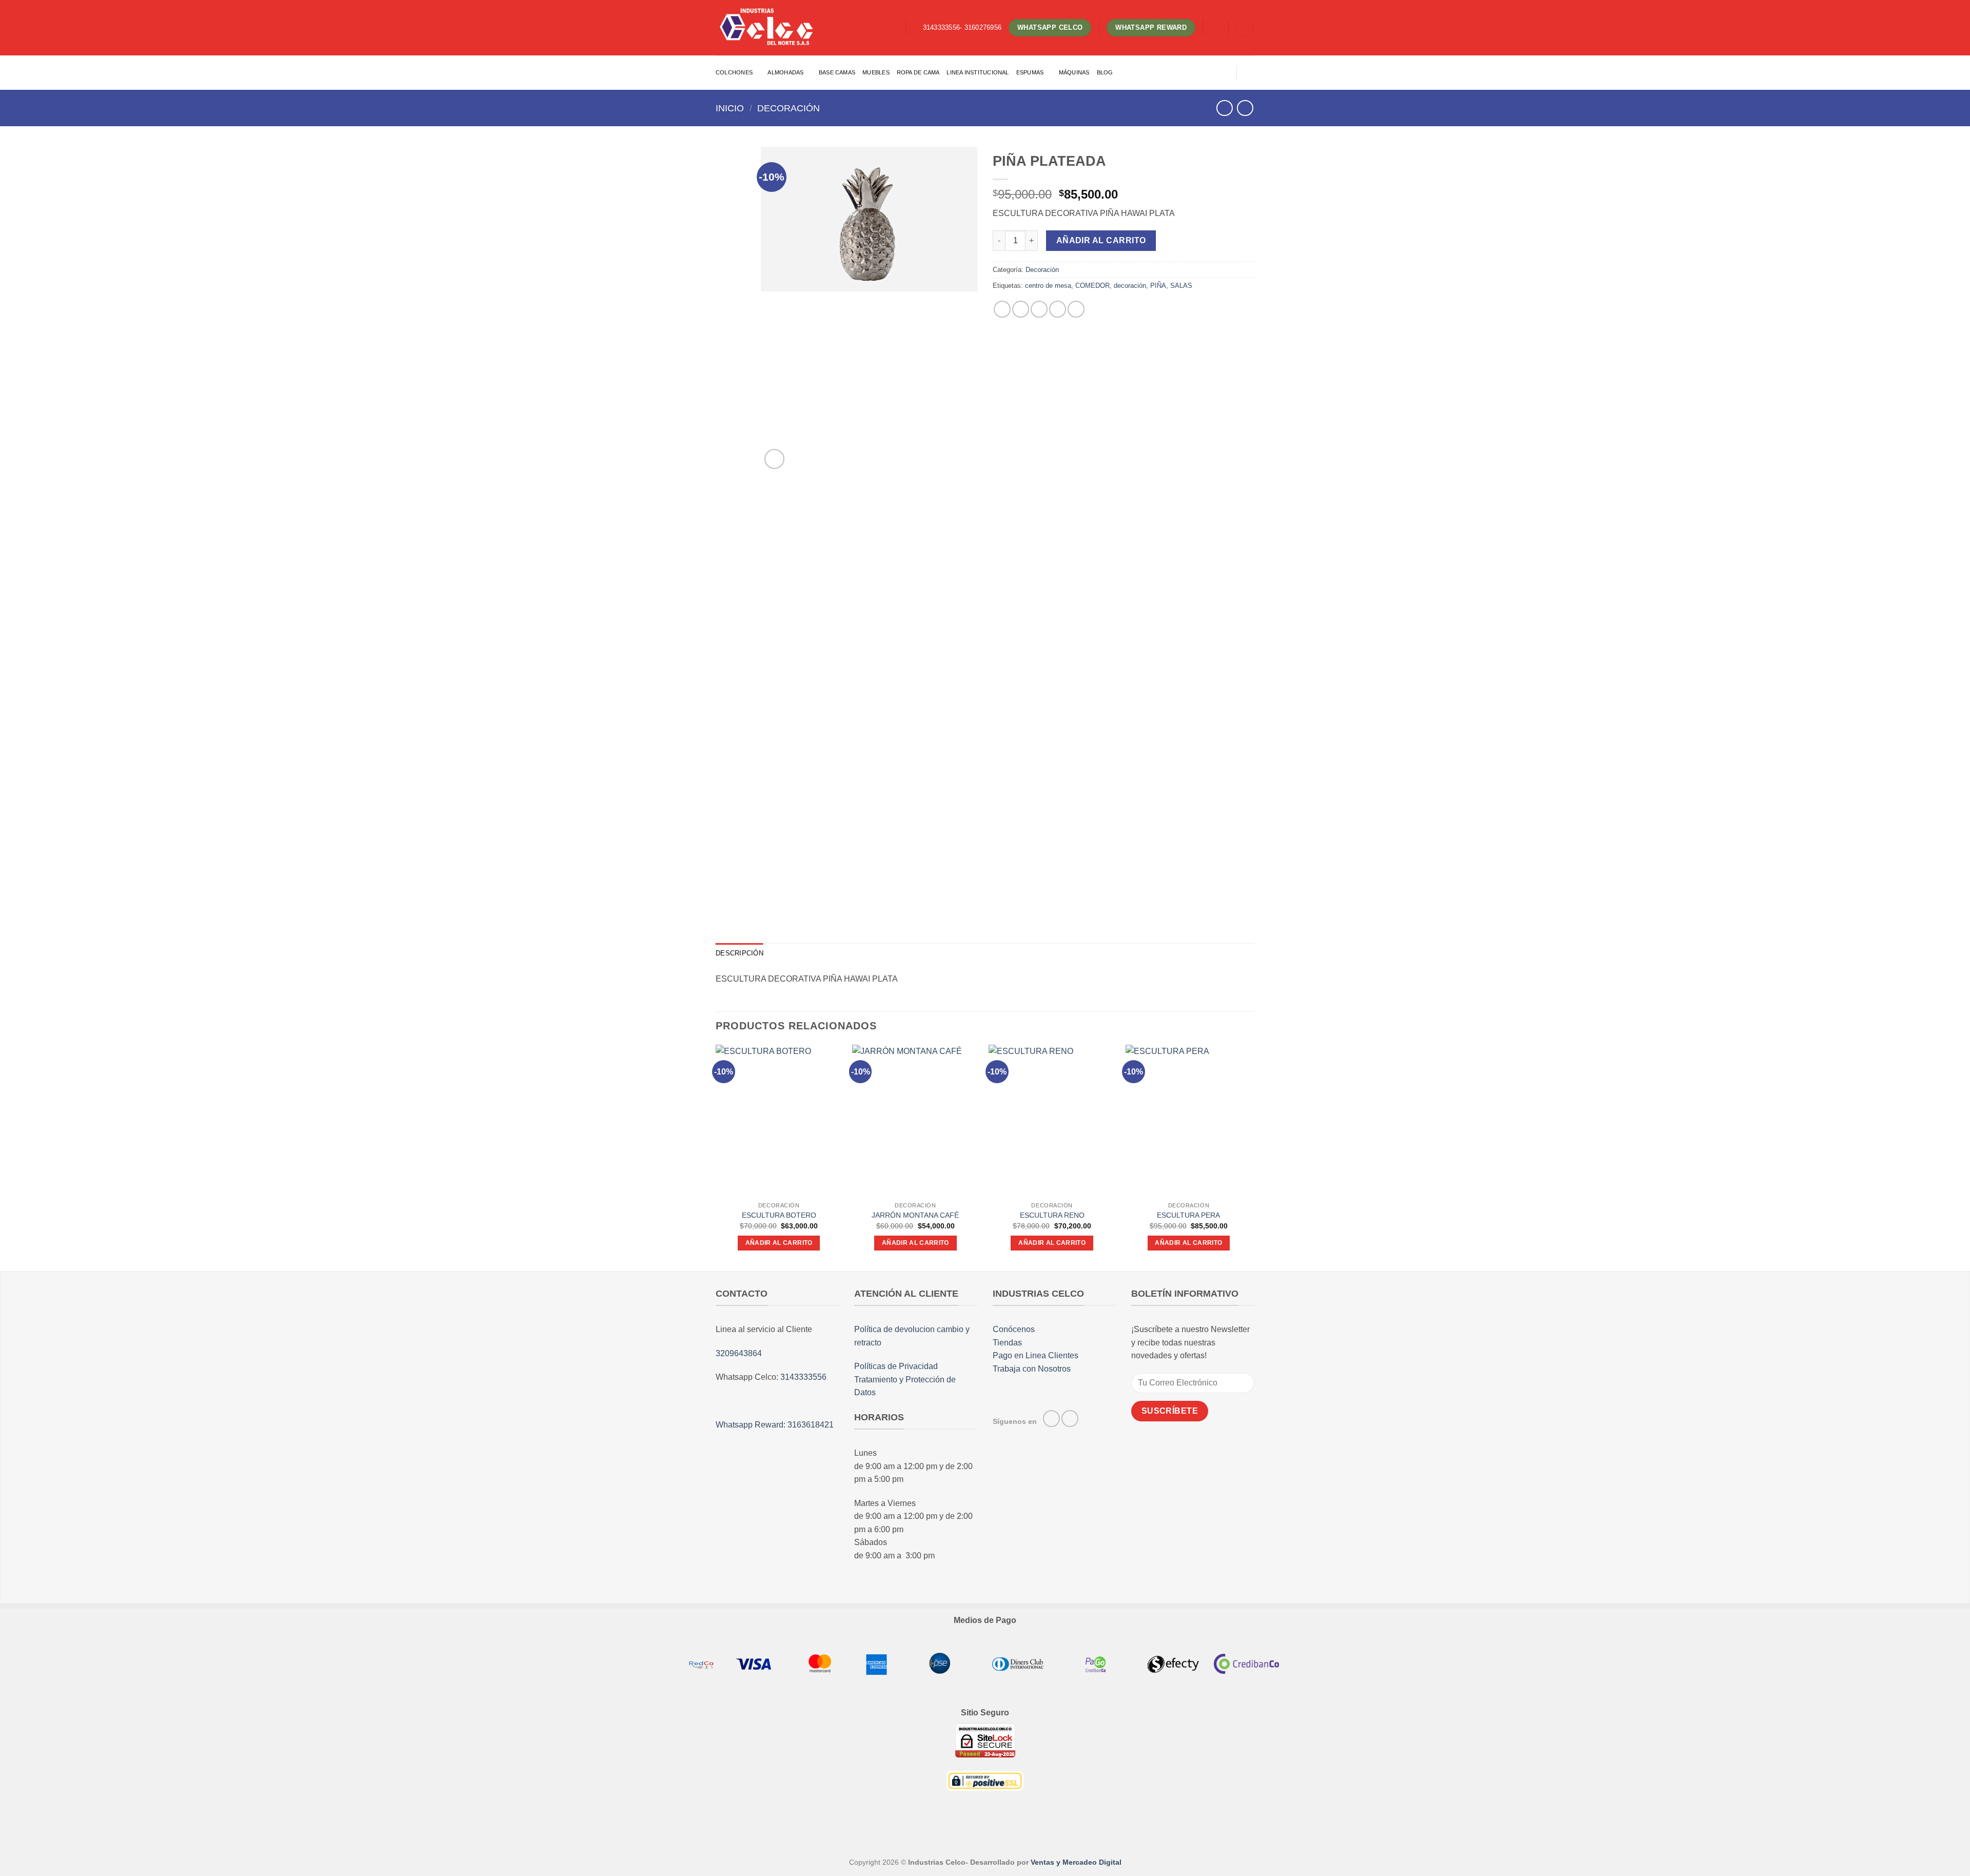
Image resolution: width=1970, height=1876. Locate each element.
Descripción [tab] (740, 953)
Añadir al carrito (1101, 240)
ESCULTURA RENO (1052, 1215)
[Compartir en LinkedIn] (1076, 309)
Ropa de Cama (918, 72)
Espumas (1030, 72)
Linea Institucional (978, 72)
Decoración (789, 108)
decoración (1130, 286)
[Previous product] (1245, 108)
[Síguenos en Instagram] (1070, 1419)
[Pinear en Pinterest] (1058, 309)
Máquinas (1074, 72)
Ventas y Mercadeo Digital (1076, 1862)
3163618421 (811, 1425)
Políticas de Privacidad (896, 1366)
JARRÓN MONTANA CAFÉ (915, 1215)
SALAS (1181, 286)
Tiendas (1007, 1343)
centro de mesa (1048, 286)
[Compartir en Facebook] (1002, 309)
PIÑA (1158, 286)
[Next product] (1224, 108)
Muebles (876, 72)
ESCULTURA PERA (1188, 1215)
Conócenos (1014, 1329)
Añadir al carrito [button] (779, 1243)
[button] (1216, 28)
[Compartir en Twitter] (1021, 309)
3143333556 (803, 1377)
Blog (1105, 72)
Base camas (837, 72)
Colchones (734, 72)
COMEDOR (1092, 286)
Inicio (730, 108)
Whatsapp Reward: (752, 1425)
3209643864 (739, 1353)
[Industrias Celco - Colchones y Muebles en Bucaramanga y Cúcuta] (767, 27)
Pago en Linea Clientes (1036, 1355)
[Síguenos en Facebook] (1051, 1419)
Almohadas (785, 72)
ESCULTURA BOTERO (779, 1215)
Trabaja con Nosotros (1032, 1369)
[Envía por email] (1039, 309)
